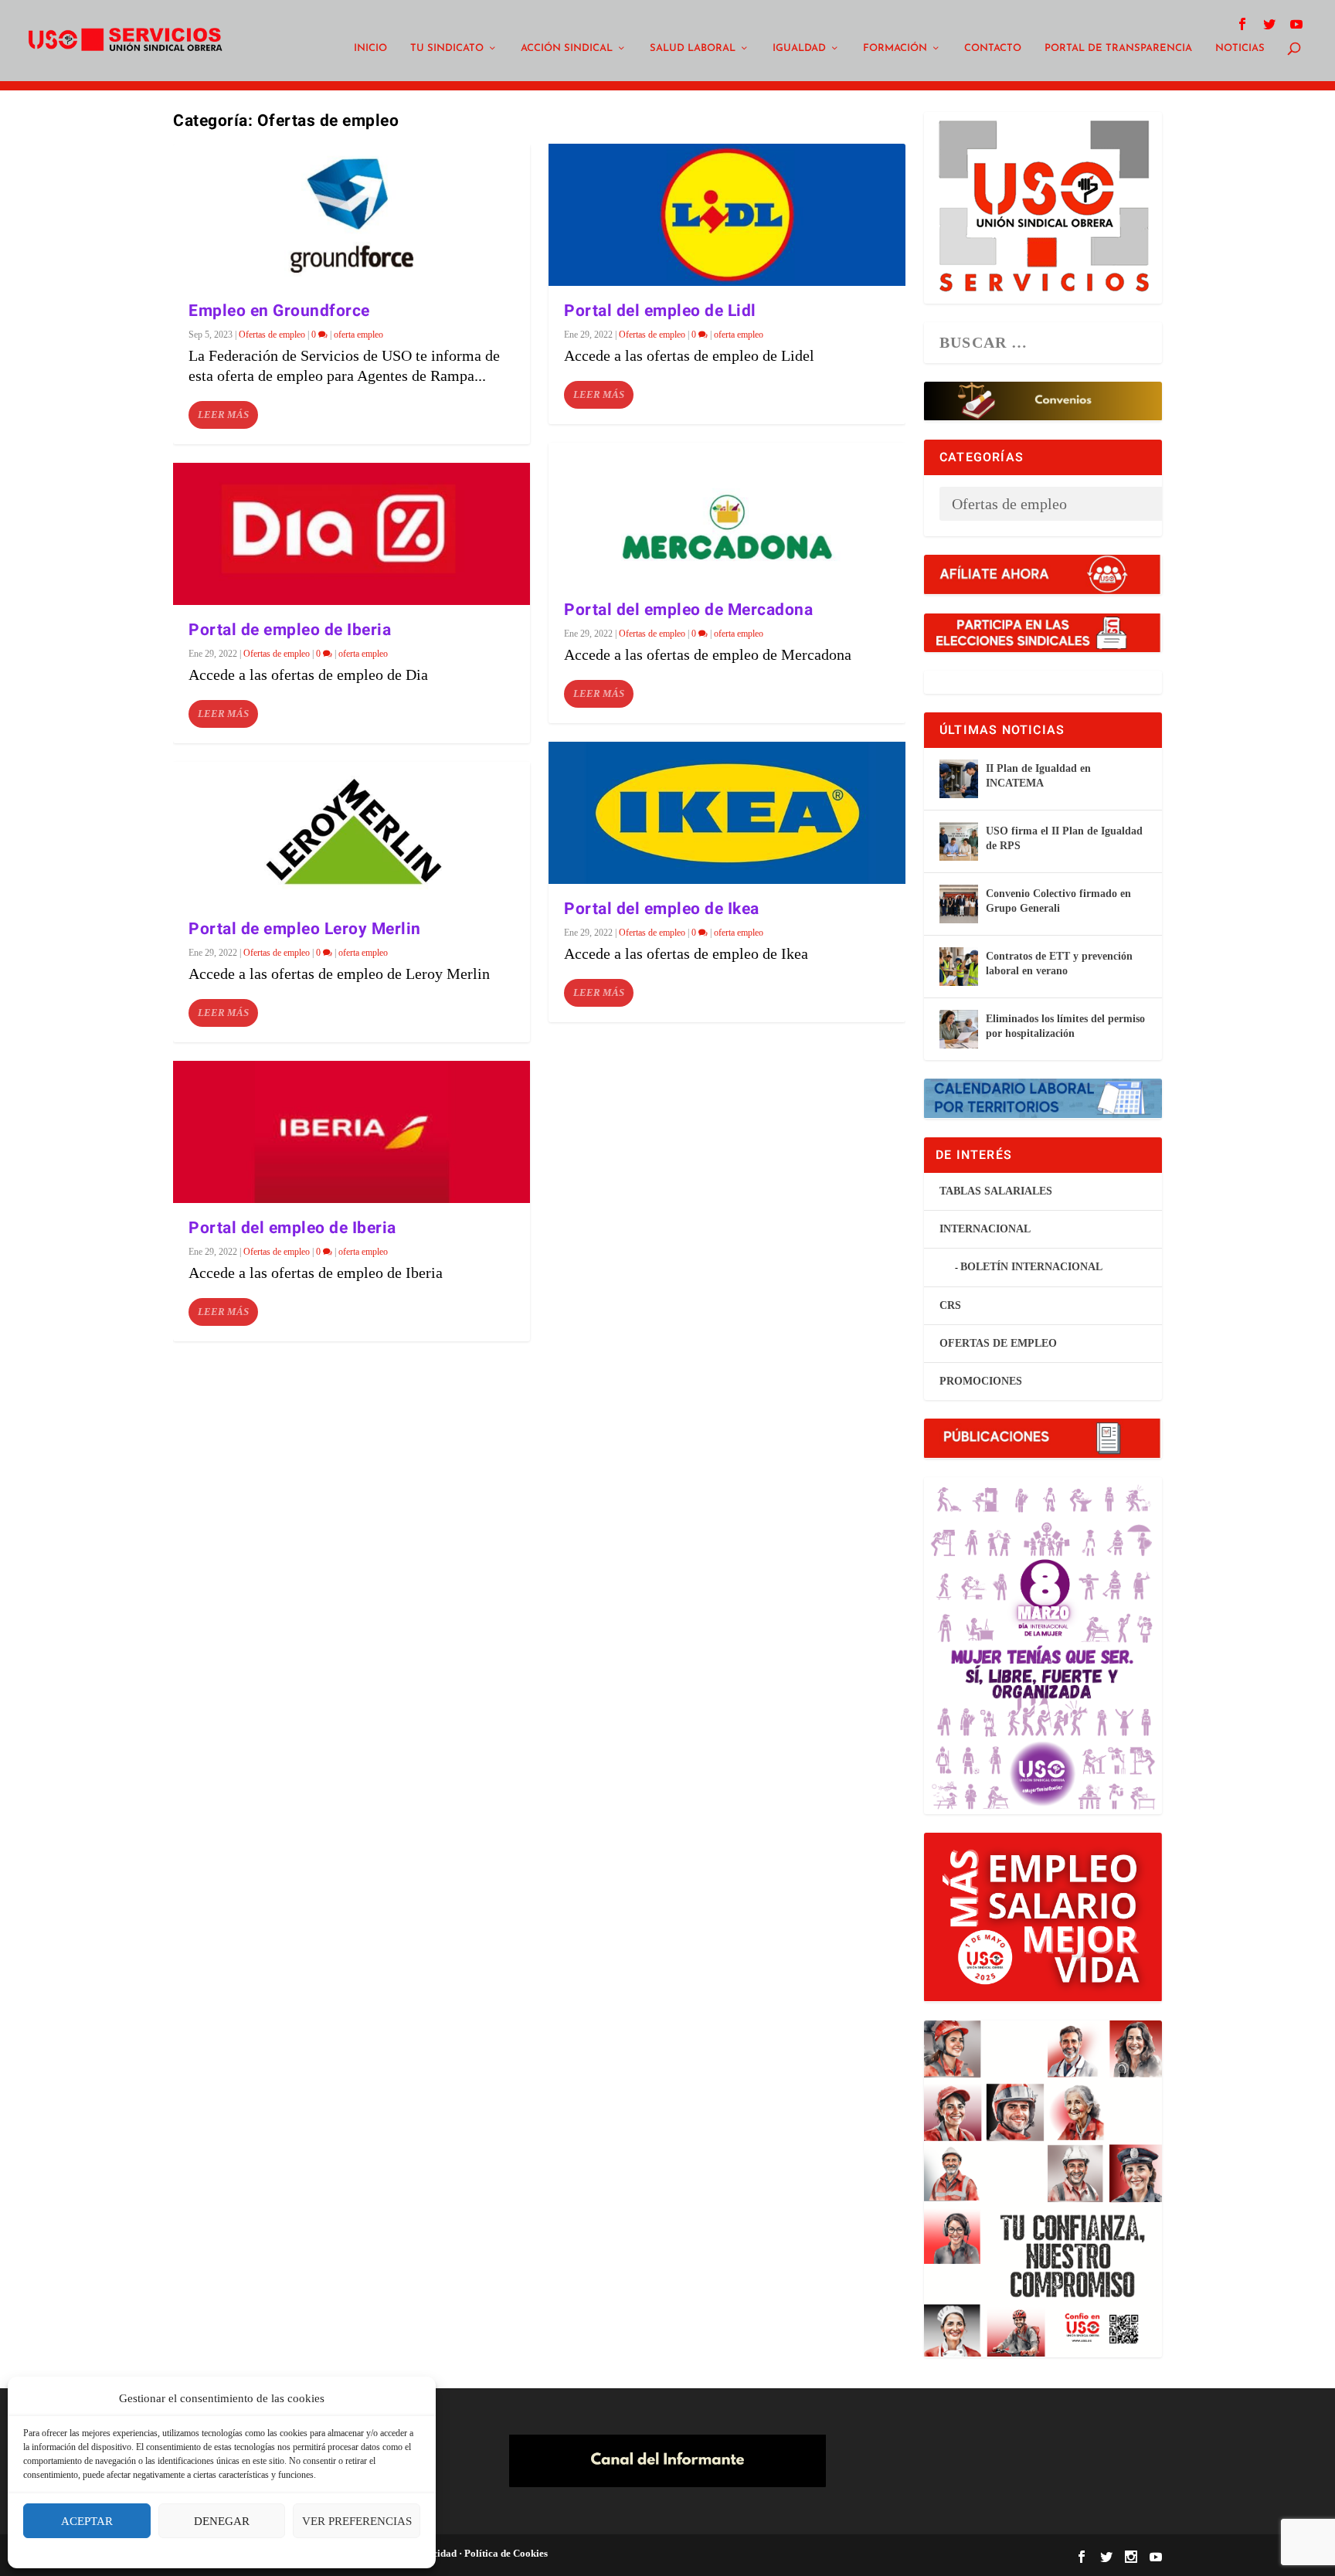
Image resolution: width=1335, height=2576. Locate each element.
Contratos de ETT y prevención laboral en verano (1059, 963)
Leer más (223, 415)
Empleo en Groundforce (279, 311)
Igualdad (799, 48)
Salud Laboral (693, 48)
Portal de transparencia (1118, 48)
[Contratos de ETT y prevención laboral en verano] (959, 967)
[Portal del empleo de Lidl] (727, 215)
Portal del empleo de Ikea (662, 909)
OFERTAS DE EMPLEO (998, 1343)
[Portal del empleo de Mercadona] (727, 514)
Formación (895, 48)
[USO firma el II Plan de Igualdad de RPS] (959, 841)
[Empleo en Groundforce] (352, 215)
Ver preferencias (357, 2521)
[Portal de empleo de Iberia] (352, 534)
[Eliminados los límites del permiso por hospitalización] (959, 1029)
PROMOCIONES (981, 1381)
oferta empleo (358, 335)
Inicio (370, 48)
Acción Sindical (567, 48)
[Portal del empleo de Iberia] (352, 1132)
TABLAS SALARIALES (996, 1191)
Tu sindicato (447, 48)
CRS (950, 1305)
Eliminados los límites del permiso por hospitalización (1065, 1026)
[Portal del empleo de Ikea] (727, 813)
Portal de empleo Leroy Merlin (305, 929)
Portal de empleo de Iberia (290, 630)
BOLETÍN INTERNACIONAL (1031, 1267)
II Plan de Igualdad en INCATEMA (1038, 775)
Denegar (222, 2521)
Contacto (993, 48)
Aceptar (87, 2521)
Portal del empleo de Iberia (292, 1228)
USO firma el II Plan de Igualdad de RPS (1064, 838)
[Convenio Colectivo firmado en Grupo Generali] (959, 904)
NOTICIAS (1240, 48)
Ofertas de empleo (272, 335)
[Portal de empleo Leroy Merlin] (352, 833)
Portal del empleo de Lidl (660, 311)
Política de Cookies (505, 2553)
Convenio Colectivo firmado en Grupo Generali (1058, 901)
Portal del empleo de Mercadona (688, 610)
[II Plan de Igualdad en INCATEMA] (959, 779)
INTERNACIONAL (985, 1229)
